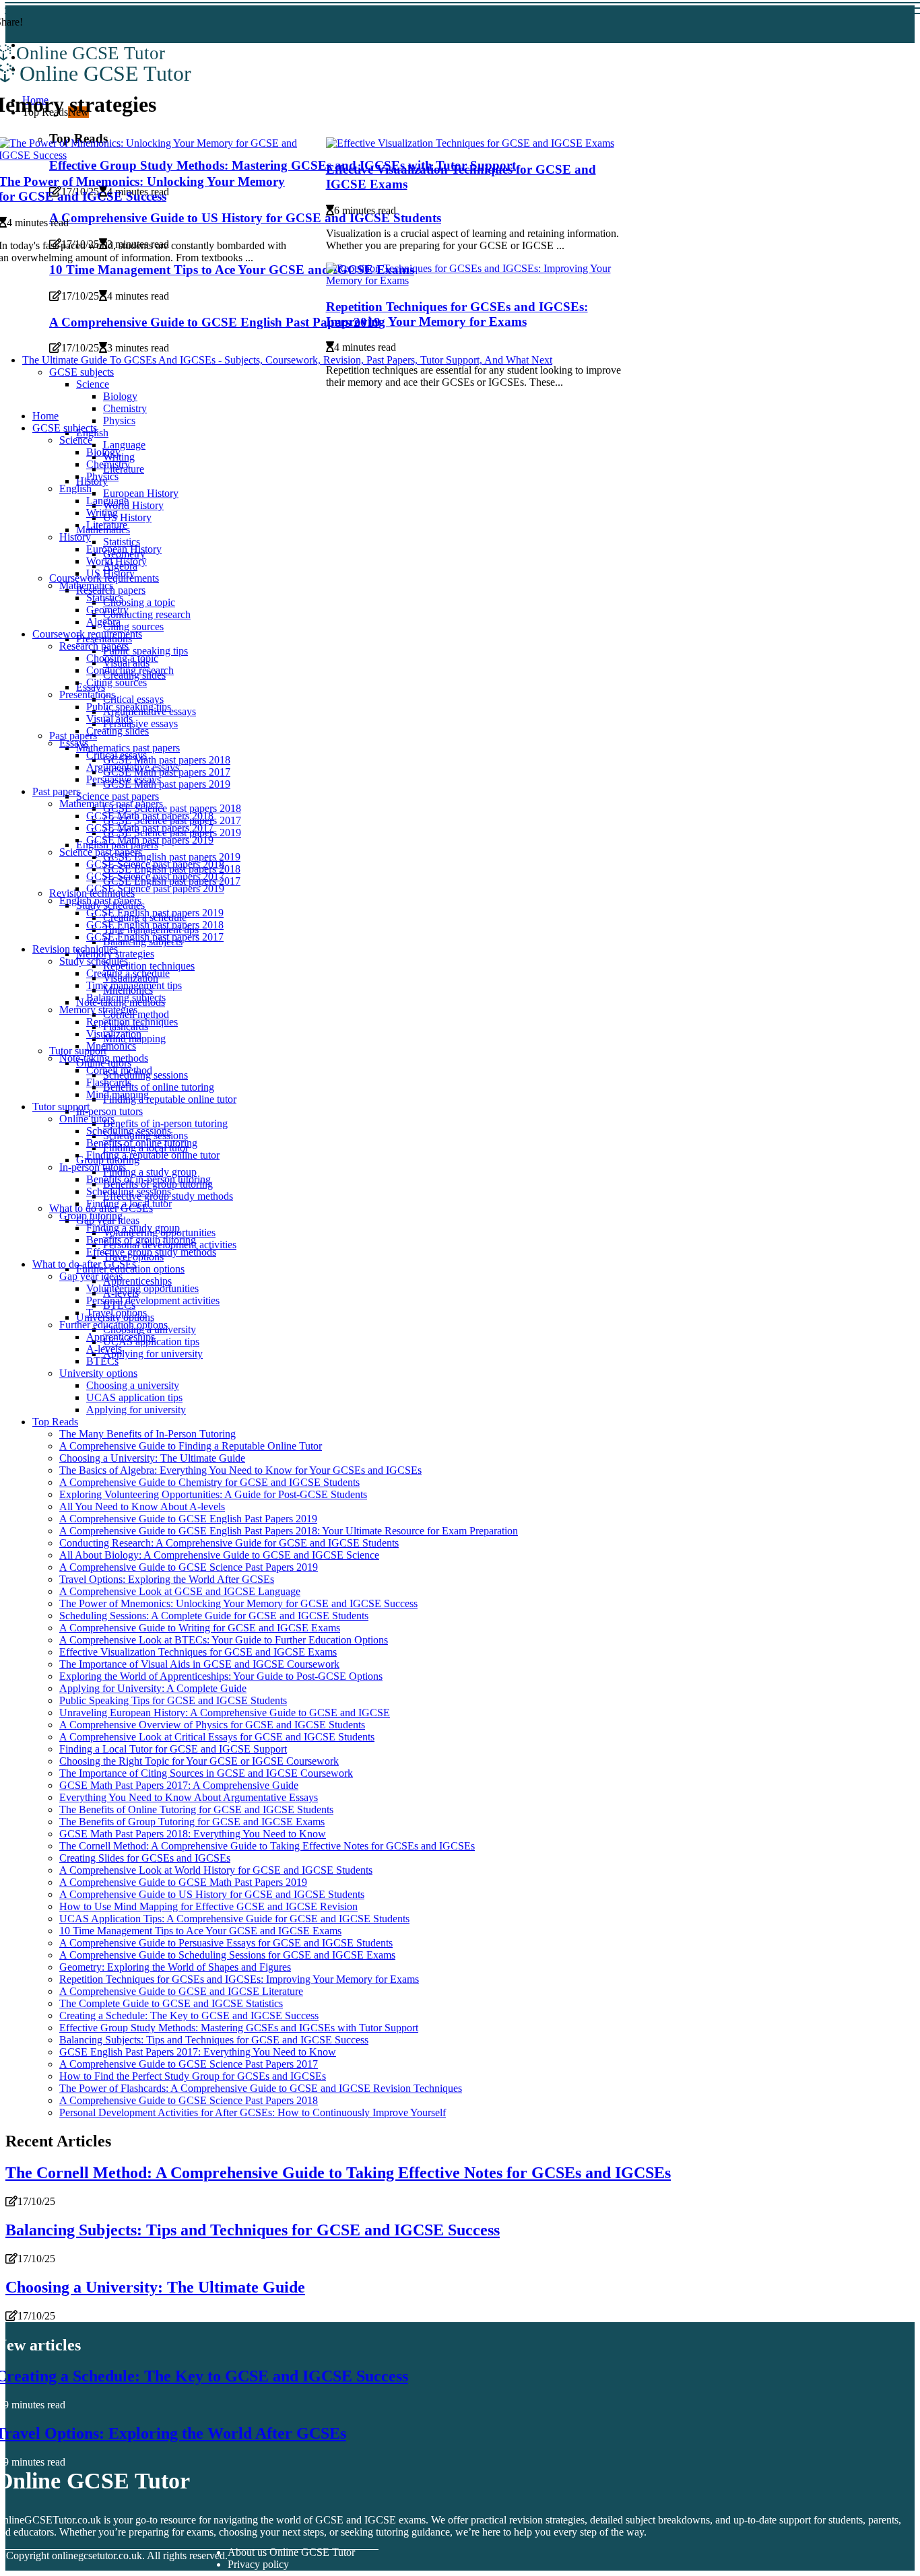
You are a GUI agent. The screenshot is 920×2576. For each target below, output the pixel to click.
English (75, 488)
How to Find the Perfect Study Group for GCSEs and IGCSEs (193, 2076)
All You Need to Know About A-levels (142, 1506)
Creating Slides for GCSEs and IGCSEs (145, 1858)
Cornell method (119, 1070)
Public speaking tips (145, 651)
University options (98, 1373)
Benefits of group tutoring (141, 1240)
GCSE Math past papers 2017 (150, 828)
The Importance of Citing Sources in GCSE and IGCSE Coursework (206, 1773)
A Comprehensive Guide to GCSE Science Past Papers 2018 (189, 2100)
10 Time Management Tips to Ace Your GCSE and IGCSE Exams (200, 1931)
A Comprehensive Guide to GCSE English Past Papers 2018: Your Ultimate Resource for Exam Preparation (289, 1531)
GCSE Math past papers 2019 (167, 784)
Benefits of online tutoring (159, 1087)
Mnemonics (111, 1046)
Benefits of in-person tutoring (165, 1123)
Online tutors (87, 1119)
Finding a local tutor (129, 1204)
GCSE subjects (65, 428)
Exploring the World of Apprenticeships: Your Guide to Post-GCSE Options (221, 1676)
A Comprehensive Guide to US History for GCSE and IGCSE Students (212, 1894)
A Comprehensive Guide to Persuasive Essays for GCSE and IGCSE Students (226, 1943)
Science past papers (118, 796)
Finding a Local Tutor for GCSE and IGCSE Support (173, 1749)
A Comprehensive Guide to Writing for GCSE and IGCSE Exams (200, 1628)
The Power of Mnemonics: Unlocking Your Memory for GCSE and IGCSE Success (238, 1603)
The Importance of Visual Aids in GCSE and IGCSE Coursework (199, 1664)
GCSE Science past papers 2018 (172, 808)
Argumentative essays (133, 767)
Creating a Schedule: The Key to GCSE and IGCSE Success (189, 2015)
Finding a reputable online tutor (170, 1099)
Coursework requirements (87, 634)
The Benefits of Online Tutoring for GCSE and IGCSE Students (196, 1809)
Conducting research (147, 614)
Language (124, 445)
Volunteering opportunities (142, 1288)
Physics (119, 420)
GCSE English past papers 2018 (155, 925)
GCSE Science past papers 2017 (155, 876)
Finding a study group (150, 1172)
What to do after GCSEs (84, 1264)
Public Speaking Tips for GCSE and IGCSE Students (173, 1700)
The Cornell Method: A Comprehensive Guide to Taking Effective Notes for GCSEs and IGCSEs (267, 1846)
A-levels (104, 1349)
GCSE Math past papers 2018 (167, 760)
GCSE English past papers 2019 (172, 857)
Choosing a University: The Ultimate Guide (152, 1458)
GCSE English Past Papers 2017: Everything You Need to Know (198, 2052)
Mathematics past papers (128, 748)
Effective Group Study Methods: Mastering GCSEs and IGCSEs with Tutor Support (239, 2028)
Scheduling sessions (129, 1131)
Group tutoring (91, 1216)
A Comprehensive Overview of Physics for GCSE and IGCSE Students (212, 1725)
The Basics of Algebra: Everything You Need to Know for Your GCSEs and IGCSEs (240, 1470)
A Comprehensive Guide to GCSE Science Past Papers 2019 (189, 1567)
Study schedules (94, 961)
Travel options (117, 1313)
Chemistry (125, 408)
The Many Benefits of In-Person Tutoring (147, 1434)
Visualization (114, 1034)
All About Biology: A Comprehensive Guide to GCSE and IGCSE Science (219, 1555)
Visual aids (109, 719)
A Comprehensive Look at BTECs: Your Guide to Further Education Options (224, 1640)
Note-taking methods (104, 1058)
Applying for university (153, 1354)
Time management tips (134, 985)
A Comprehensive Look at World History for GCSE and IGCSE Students (216, 1870)
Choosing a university (133, 1385)
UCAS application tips (134, 1397)
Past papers (73, 736)
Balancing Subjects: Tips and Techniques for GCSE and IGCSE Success (214, 2040)
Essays (74, 743)
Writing (102, 513)
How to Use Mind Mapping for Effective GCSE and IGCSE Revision (208, 1906)
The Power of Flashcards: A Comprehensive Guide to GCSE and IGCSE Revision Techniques (261, 2088)
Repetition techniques (149, 966)
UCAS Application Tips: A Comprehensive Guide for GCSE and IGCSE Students (234, 1919)
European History (141, 493)
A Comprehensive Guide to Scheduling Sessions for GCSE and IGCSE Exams (227, 1955)
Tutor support (61, 1107)
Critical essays (133, 699)
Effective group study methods (151, 1252)
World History (133, 505)
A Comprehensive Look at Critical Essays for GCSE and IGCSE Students (217, 1737)
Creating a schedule (128, 973)
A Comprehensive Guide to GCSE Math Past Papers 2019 (183, 1882)
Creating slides (118, 731)
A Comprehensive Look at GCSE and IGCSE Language (180, 1591)
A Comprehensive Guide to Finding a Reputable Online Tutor (191, 1446)
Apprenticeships (137, 1281)
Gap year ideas (91, 1276)
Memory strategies (98, 1010)
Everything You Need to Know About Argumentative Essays (189, 1797)
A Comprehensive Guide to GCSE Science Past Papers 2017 (189, 2064)
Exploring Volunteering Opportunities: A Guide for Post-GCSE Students (213, 1494)
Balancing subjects (126, 997)
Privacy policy (258, 2564)
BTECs (102, 1361)
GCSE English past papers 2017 (155, 937)
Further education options (113, 1325)
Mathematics (86, 585)
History (75, 537)
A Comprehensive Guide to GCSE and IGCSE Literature (181, 1991)
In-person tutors (109, 1111)
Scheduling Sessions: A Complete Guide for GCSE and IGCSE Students (214, 1616)
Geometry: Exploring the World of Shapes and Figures (175, 1967)
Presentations (87, 694)
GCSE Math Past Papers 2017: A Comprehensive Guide (179, 1785)
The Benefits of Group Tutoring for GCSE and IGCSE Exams (192, 1822)
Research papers (94, 646)
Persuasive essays (140, 723)
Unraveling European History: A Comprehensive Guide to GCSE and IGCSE (225, 1713)
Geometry (107, 610)
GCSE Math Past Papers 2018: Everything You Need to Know (193, 1834)
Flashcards (109, 1082)
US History (127, 517)
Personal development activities (153, 1300)
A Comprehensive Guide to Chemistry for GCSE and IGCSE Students (209, 1482)
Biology (103, 452)
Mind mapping (118, 1094)
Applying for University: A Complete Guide (153, 1688)
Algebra (103, 622)
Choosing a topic (139, 602)
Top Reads (55, 1422)
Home (45, 416)
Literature (107, 525)
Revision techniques (75, 949)
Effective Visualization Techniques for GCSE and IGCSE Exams (198, 1652)
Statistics (122, 542)
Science (76, 440)
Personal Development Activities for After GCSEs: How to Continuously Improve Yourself (253, 2112)
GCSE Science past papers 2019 (155, 888)
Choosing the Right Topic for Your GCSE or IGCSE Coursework (199, 1761)
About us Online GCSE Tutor (291, 2552)
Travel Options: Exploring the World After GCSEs (167, 1579)
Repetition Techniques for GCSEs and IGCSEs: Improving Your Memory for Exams (457, 314)
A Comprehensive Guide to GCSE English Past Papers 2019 (188, 1519)
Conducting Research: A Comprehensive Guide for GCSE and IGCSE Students (229, 1543)
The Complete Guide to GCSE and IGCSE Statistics (171, 2003)
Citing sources (133, 626)
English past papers (100, 901)
